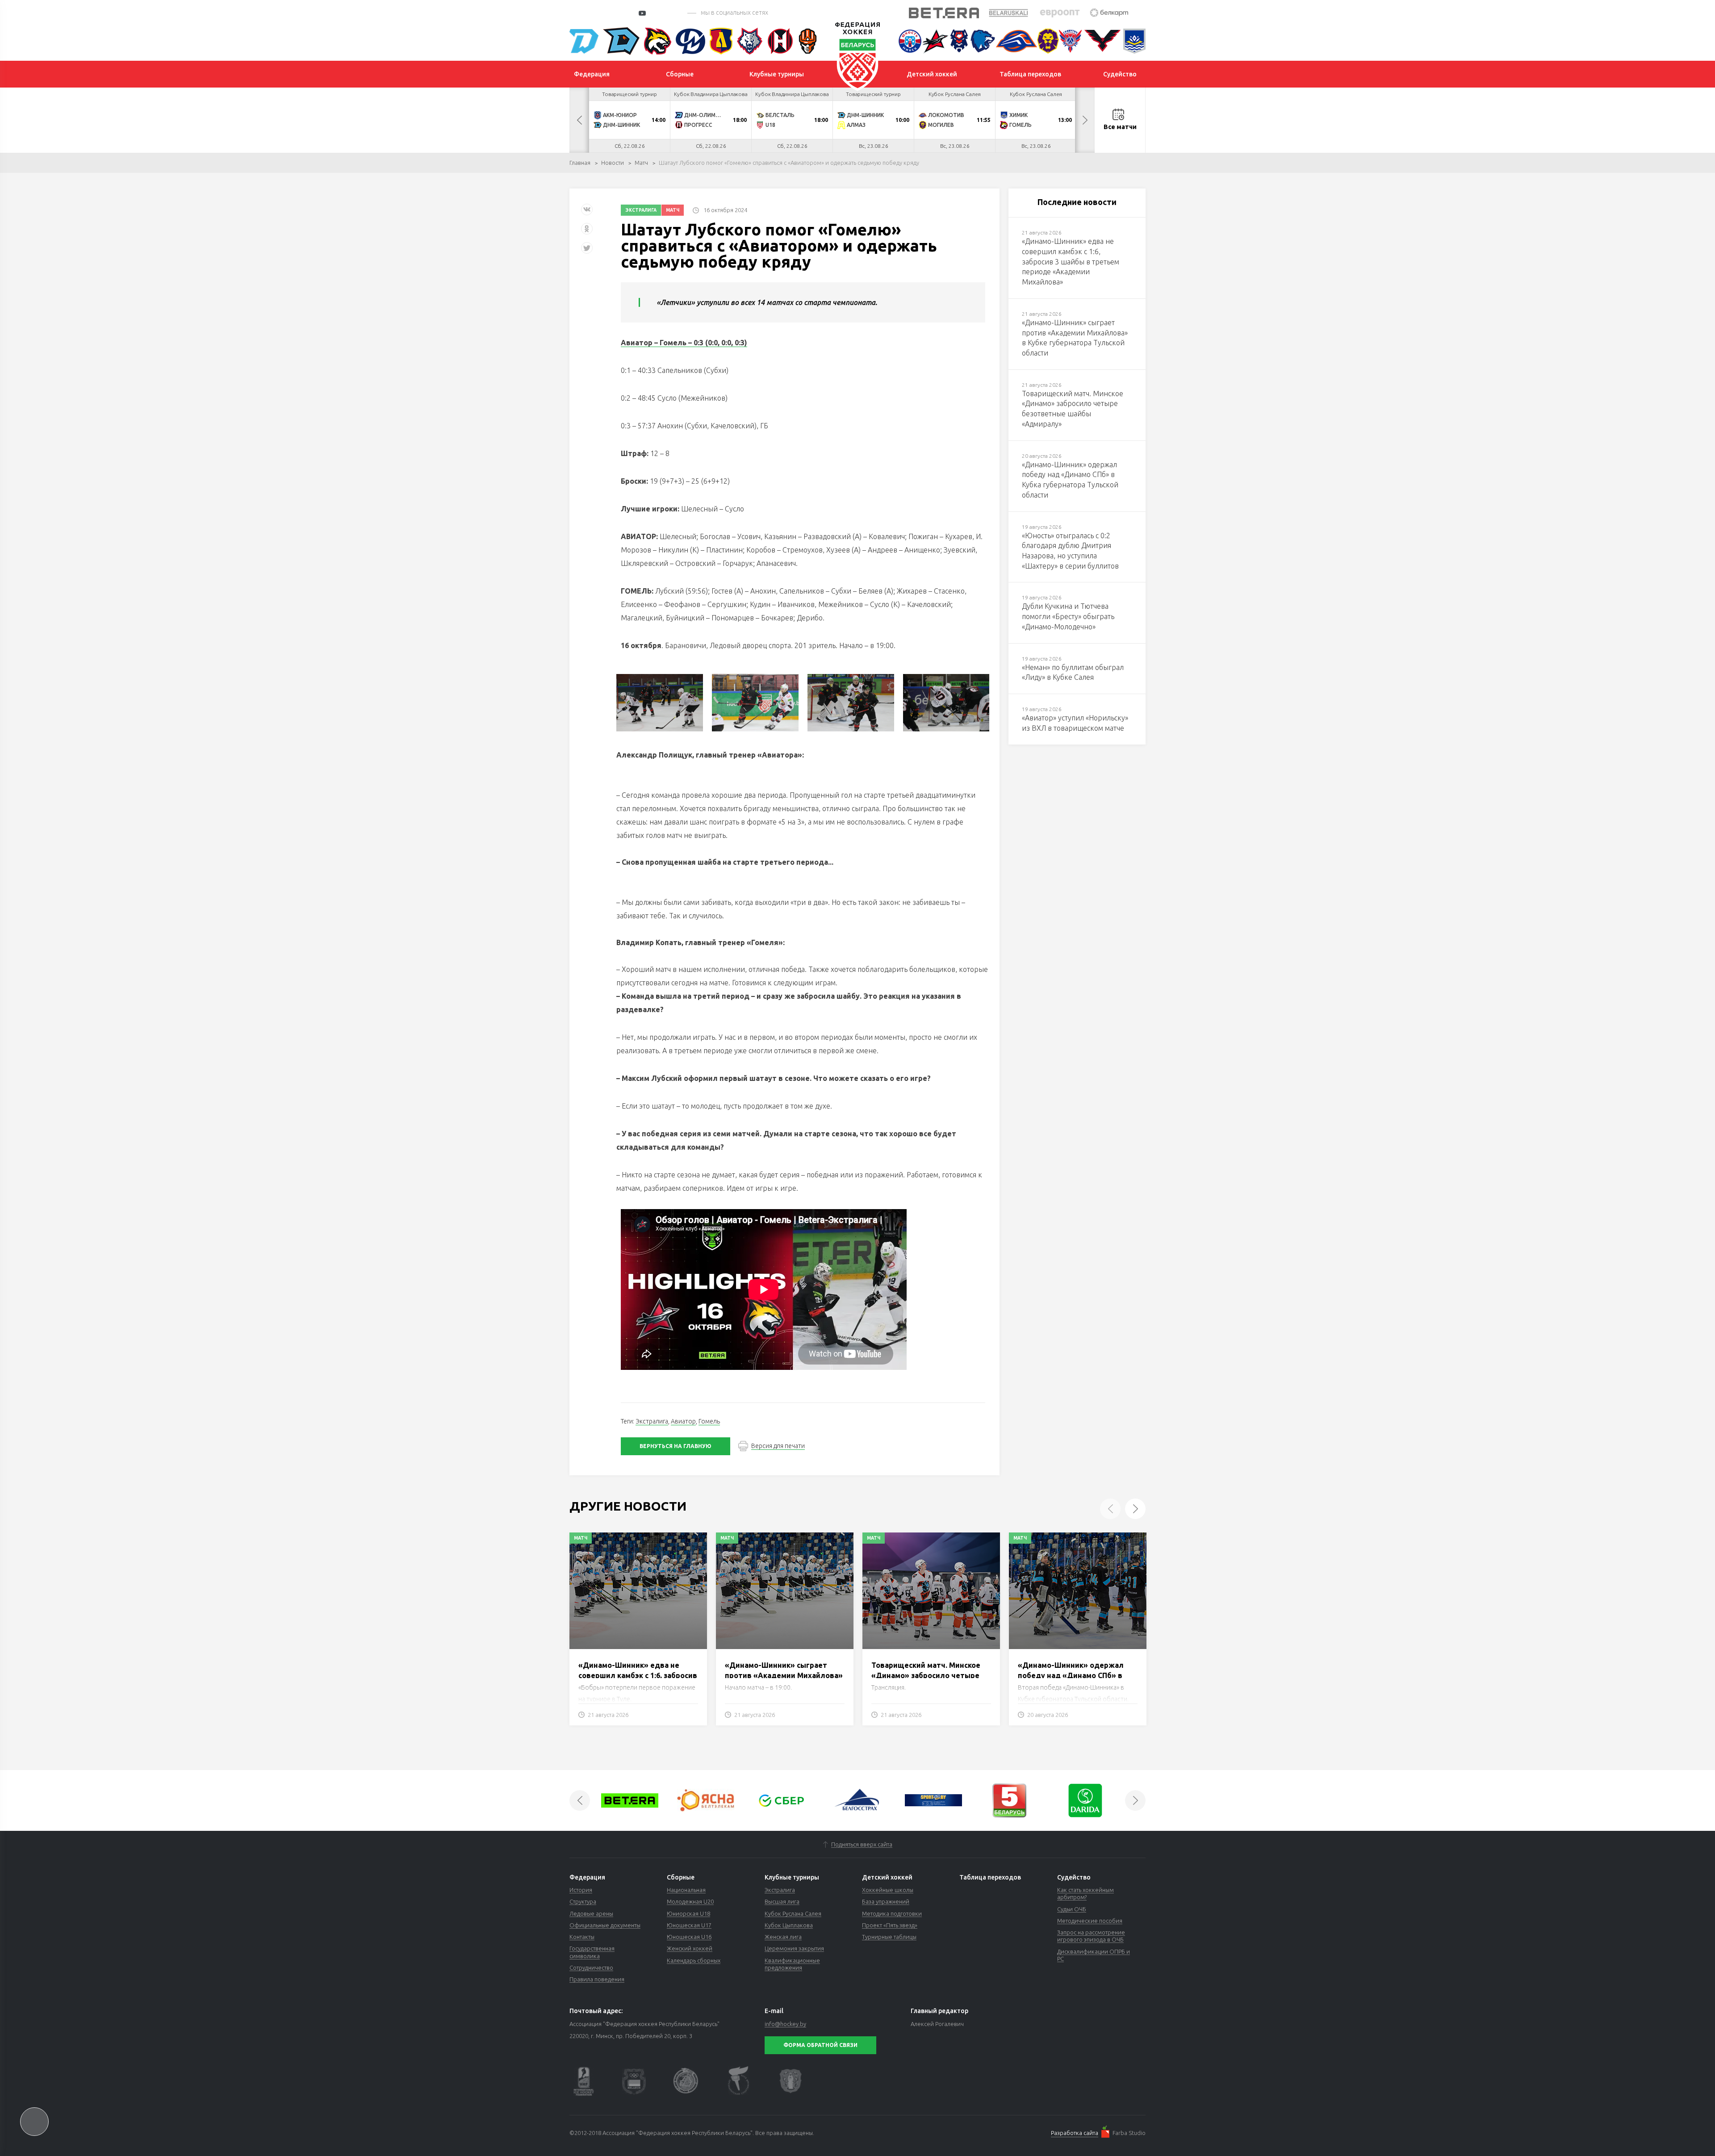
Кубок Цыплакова (789, 1925)
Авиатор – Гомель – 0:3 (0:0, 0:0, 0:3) (684, 343)
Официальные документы (605, 1925)
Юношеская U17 (689, 1925)
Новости (613, 163)
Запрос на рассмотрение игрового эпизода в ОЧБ (1091, 1936)
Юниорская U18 (688, 1913)
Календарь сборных (694, 1960)
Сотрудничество (591, 1968)
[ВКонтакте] (587, 213)
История (581, 1890)
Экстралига (641, 210)
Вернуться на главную (676, 1446)
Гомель (709, 1421)
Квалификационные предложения (792, 1964)
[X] (588, 251)
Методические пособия (1090, 1921)
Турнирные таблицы (889, 1937)
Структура (583, 1901)
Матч (641, 163)
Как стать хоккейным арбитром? (1085, 1893)
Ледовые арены (591, 1913)
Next (1085, 120)
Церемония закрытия (794, 1948)
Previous (579, 120)
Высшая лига (782, 1901)
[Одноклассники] (587, 232)
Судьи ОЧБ (1072, 1909)
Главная (580, 163)
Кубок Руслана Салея (793, 1913)
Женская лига (783, 1937)
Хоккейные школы (888, 1890)
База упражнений (886, 1901)
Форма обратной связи (820, 2045)
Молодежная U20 (690, 1901)
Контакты (582, 1937)
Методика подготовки (892, 1913)
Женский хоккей (690, 1948)
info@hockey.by (785, 2024)
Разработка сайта (1075, 2133)
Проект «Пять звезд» (890, 1925)
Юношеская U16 (689, 1937)
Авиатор (683, 1421)
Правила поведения (597, 1979)
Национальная (686, 1890)
